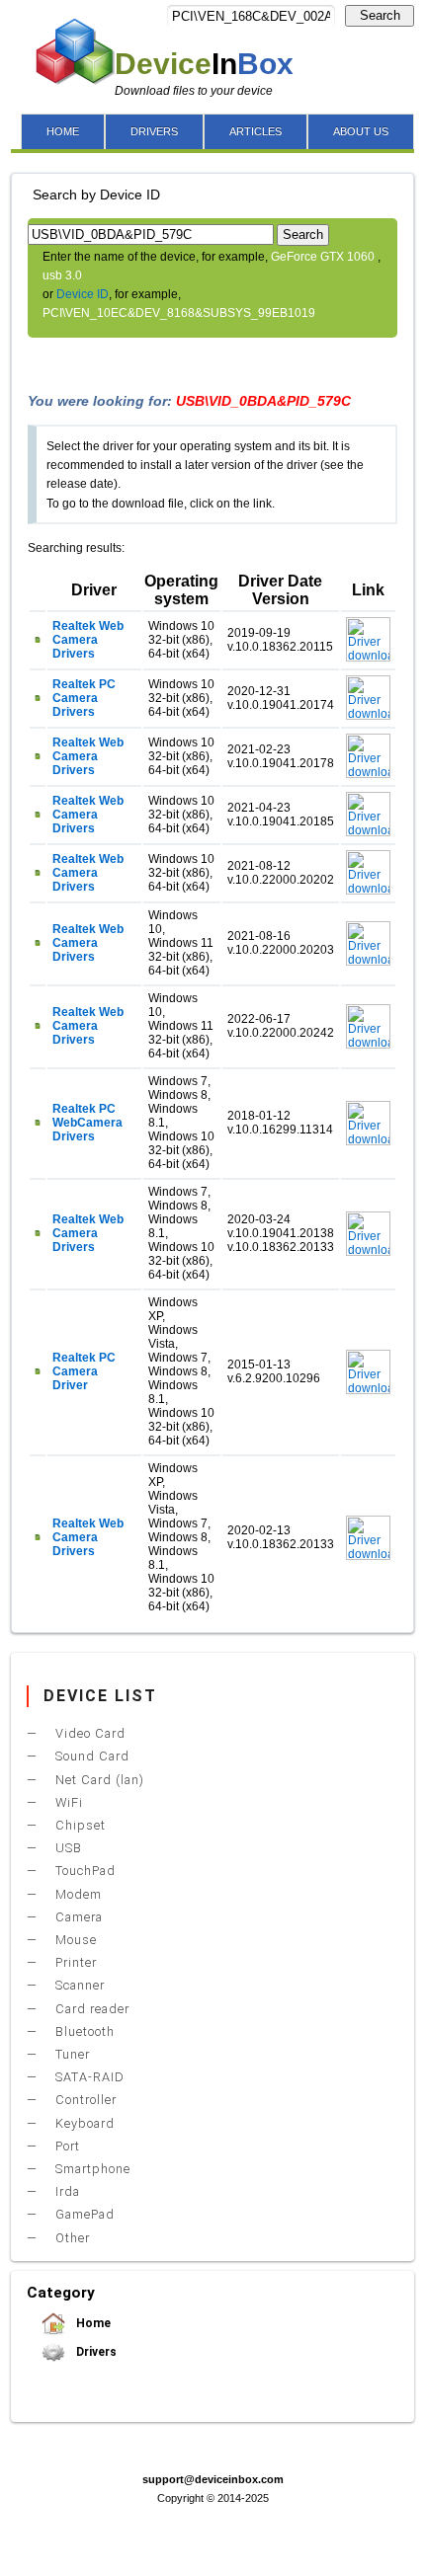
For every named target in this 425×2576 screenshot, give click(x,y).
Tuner (71, 2054)
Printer (74, 1962)
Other (71, 2238)
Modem (77, 1894)
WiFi (67, 1802)
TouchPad (84, 1871)
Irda (66, 2191)
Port (66, 2146)
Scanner (78, 1985)
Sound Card (90, 1756)
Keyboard (83, 2123)
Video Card (88, 1733)
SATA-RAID (88, 2077)
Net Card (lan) (98, 1780)
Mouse (74, 1940)
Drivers (95, 2352)
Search (380, 15)
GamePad (83, 2214)
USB (67, 1848)
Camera (77, 1917)
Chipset (79, 1825)
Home (92, 2323)
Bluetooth (83, 2031)
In (204, 64)
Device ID (83, 294)
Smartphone (91, 2169)
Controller (84, 2100)
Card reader (90, 2009)
